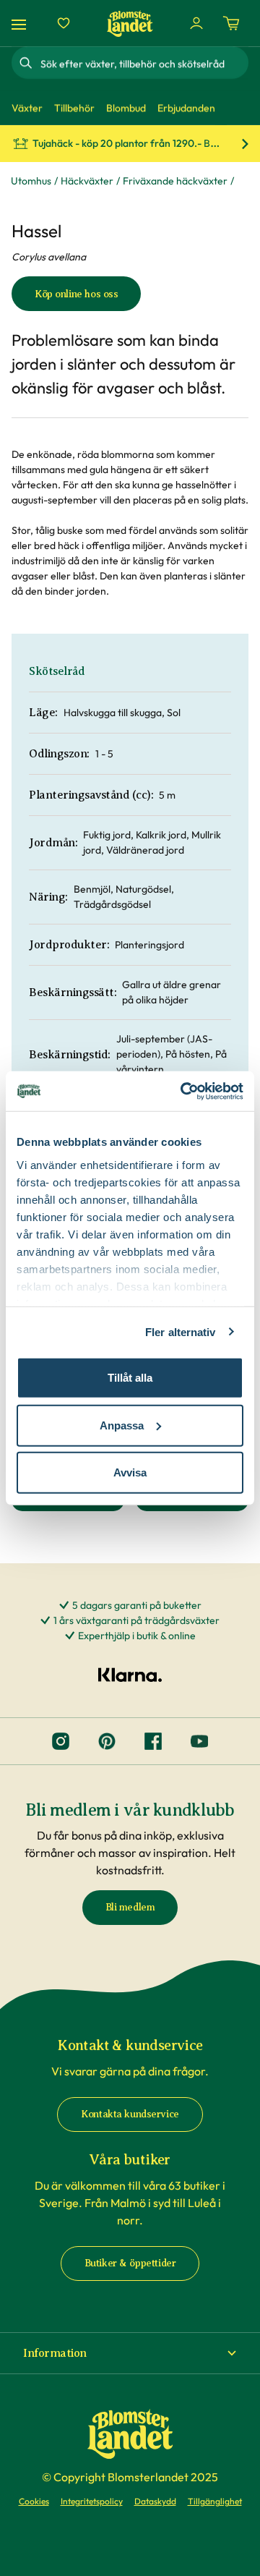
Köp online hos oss (76, 294)
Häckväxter (87, 181)
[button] (130, 2353)
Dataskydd (155, 2501)
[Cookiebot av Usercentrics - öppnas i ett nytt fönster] (183, 1091)
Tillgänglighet (215, 2501)
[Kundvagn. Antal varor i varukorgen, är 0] (231, 23)
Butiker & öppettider (130, 2263)
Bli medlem (130, 1907)
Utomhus (31, 181)
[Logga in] (196, 23)
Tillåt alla (130, 1378)
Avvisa (130, 1472)
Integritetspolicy (92, 2501)
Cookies (34, 2501)
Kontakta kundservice (130, 2114)
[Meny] (21, 24)
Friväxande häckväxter (175, 181)
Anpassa (122, 1425)
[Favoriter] (64, 23)
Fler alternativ (181, 1331)
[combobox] (143, 63)
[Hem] (130, 24)
